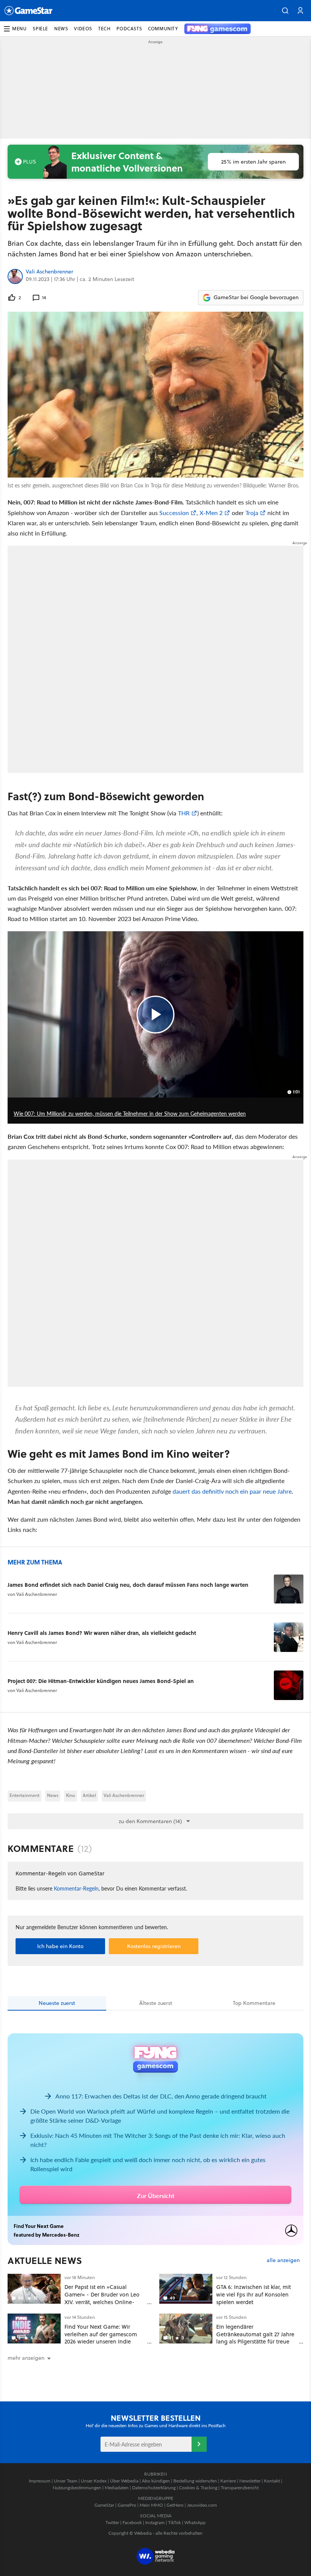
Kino (71, 1795)
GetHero (175, 2505)
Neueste (57, 2003)
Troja (252, 513)
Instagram (155, 2522)
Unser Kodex (94, 2481)
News (53, 1795)
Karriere (228, 2481)
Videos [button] (83, 29)
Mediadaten (117, 2488)
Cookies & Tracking (198, 2488)
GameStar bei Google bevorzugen (256, 297)
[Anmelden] (199, 2444)
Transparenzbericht (240, 2488)
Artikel (89, 1795)
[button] (285, 11)
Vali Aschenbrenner (49, 272)
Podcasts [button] (129, 29)
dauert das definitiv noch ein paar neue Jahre (232, 1491)
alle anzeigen (283, 2260)
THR (184, 813)
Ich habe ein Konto (60, 1946)
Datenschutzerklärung (154, 2488)
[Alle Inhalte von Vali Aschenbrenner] (15, 276)
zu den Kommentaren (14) (150, 1821)
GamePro (127, 2505)
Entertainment (24, 1795)
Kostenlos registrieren (154, 1946)
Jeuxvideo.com (202, 2505)
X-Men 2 (211, 513)
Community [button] (163, 29)
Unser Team (66, 2481)
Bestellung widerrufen (195, 2481)
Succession (174, 513)
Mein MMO (151, 2505)
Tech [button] (104, 29)
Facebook (132, 2522)
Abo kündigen (156, 2481)
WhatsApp (195, 2522)
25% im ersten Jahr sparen (253, 162)
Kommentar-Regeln (76, 1888)
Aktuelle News (45, 2261)
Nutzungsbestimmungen (77, 2488)
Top (254, 2003)
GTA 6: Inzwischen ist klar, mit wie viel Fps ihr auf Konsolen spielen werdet (254, 2294)
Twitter (112, 2522)
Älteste (156, 2003)
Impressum (40, 2481)
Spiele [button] (40, 29)
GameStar (104, 2505)
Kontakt (272, 2481)
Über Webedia (124, 2481)
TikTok (174, 2522)
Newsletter (250, 2481)
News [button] (61, 29)
